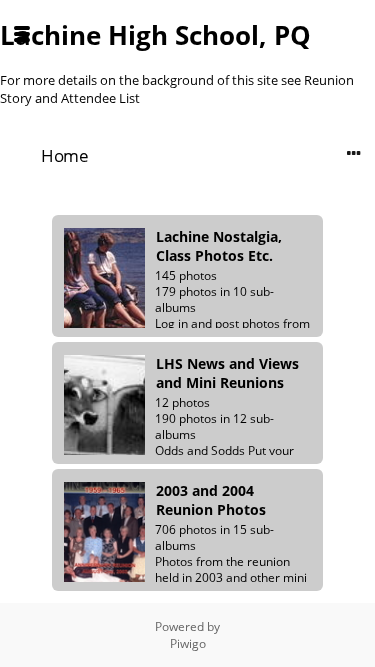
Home (64, 155)
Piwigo (188, 643)
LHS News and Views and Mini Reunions (227, 373)
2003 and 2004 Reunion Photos (211, 500)
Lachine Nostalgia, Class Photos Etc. (219, 246)
